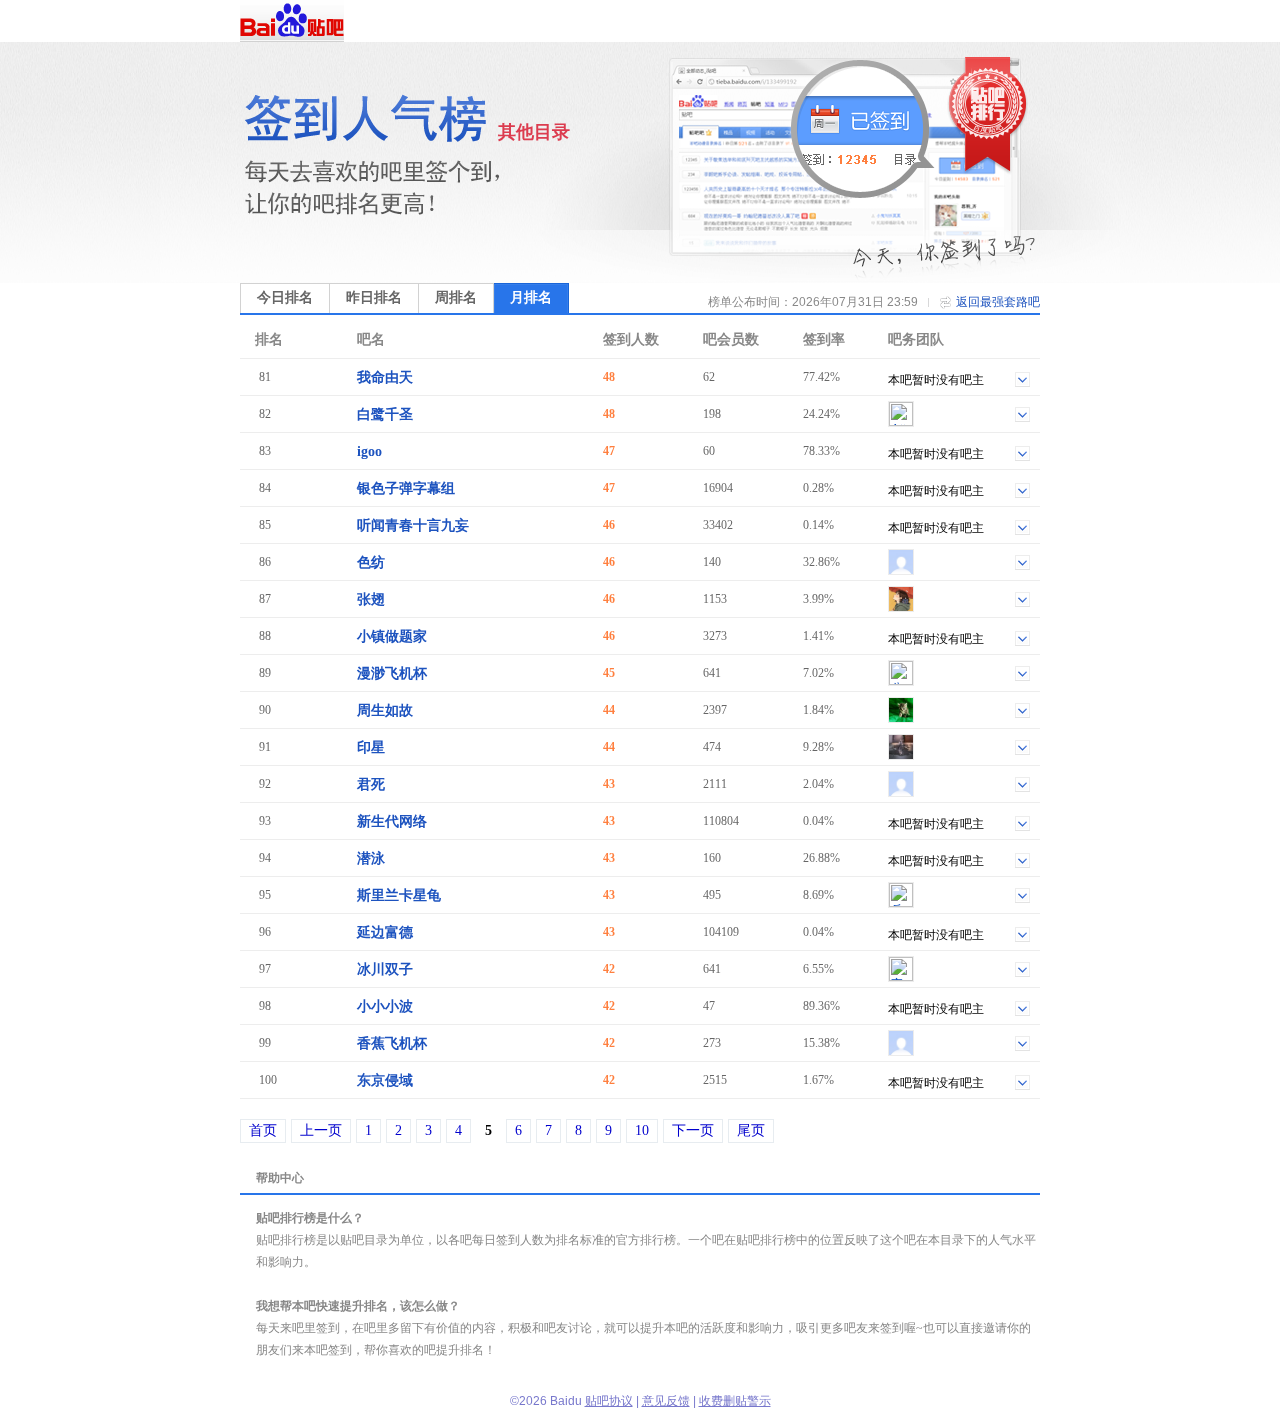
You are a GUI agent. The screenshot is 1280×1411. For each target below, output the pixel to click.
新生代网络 (392, 821)
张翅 (371, 599)
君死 (371, 784)
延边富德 (385, 932)
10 (642, 1130)
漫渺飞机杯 (392, 673)
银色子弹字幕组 (406, 488)
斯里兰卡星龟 (399, 895)
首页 (263, 1130)
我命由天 (385, 377)
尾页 (751, 1130)
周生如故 (385, 710)
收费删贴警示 (735, 1401)
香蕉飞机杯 (392, 1043)
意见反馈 (666, 1401)
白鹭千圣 (385, 414)
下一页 (693, 1130)
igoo (369, 451)
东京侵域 (385, 1080)
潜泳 (371, 858)
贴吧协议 (609, 1401)
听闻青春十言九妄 (413, 525)
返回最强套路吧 (998, 302)
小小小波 (385, 1006)
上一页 (321, 1130)
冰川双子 (385, 969)
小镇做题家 (392, 636)
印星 (371, 747)
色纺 (371, 562)
